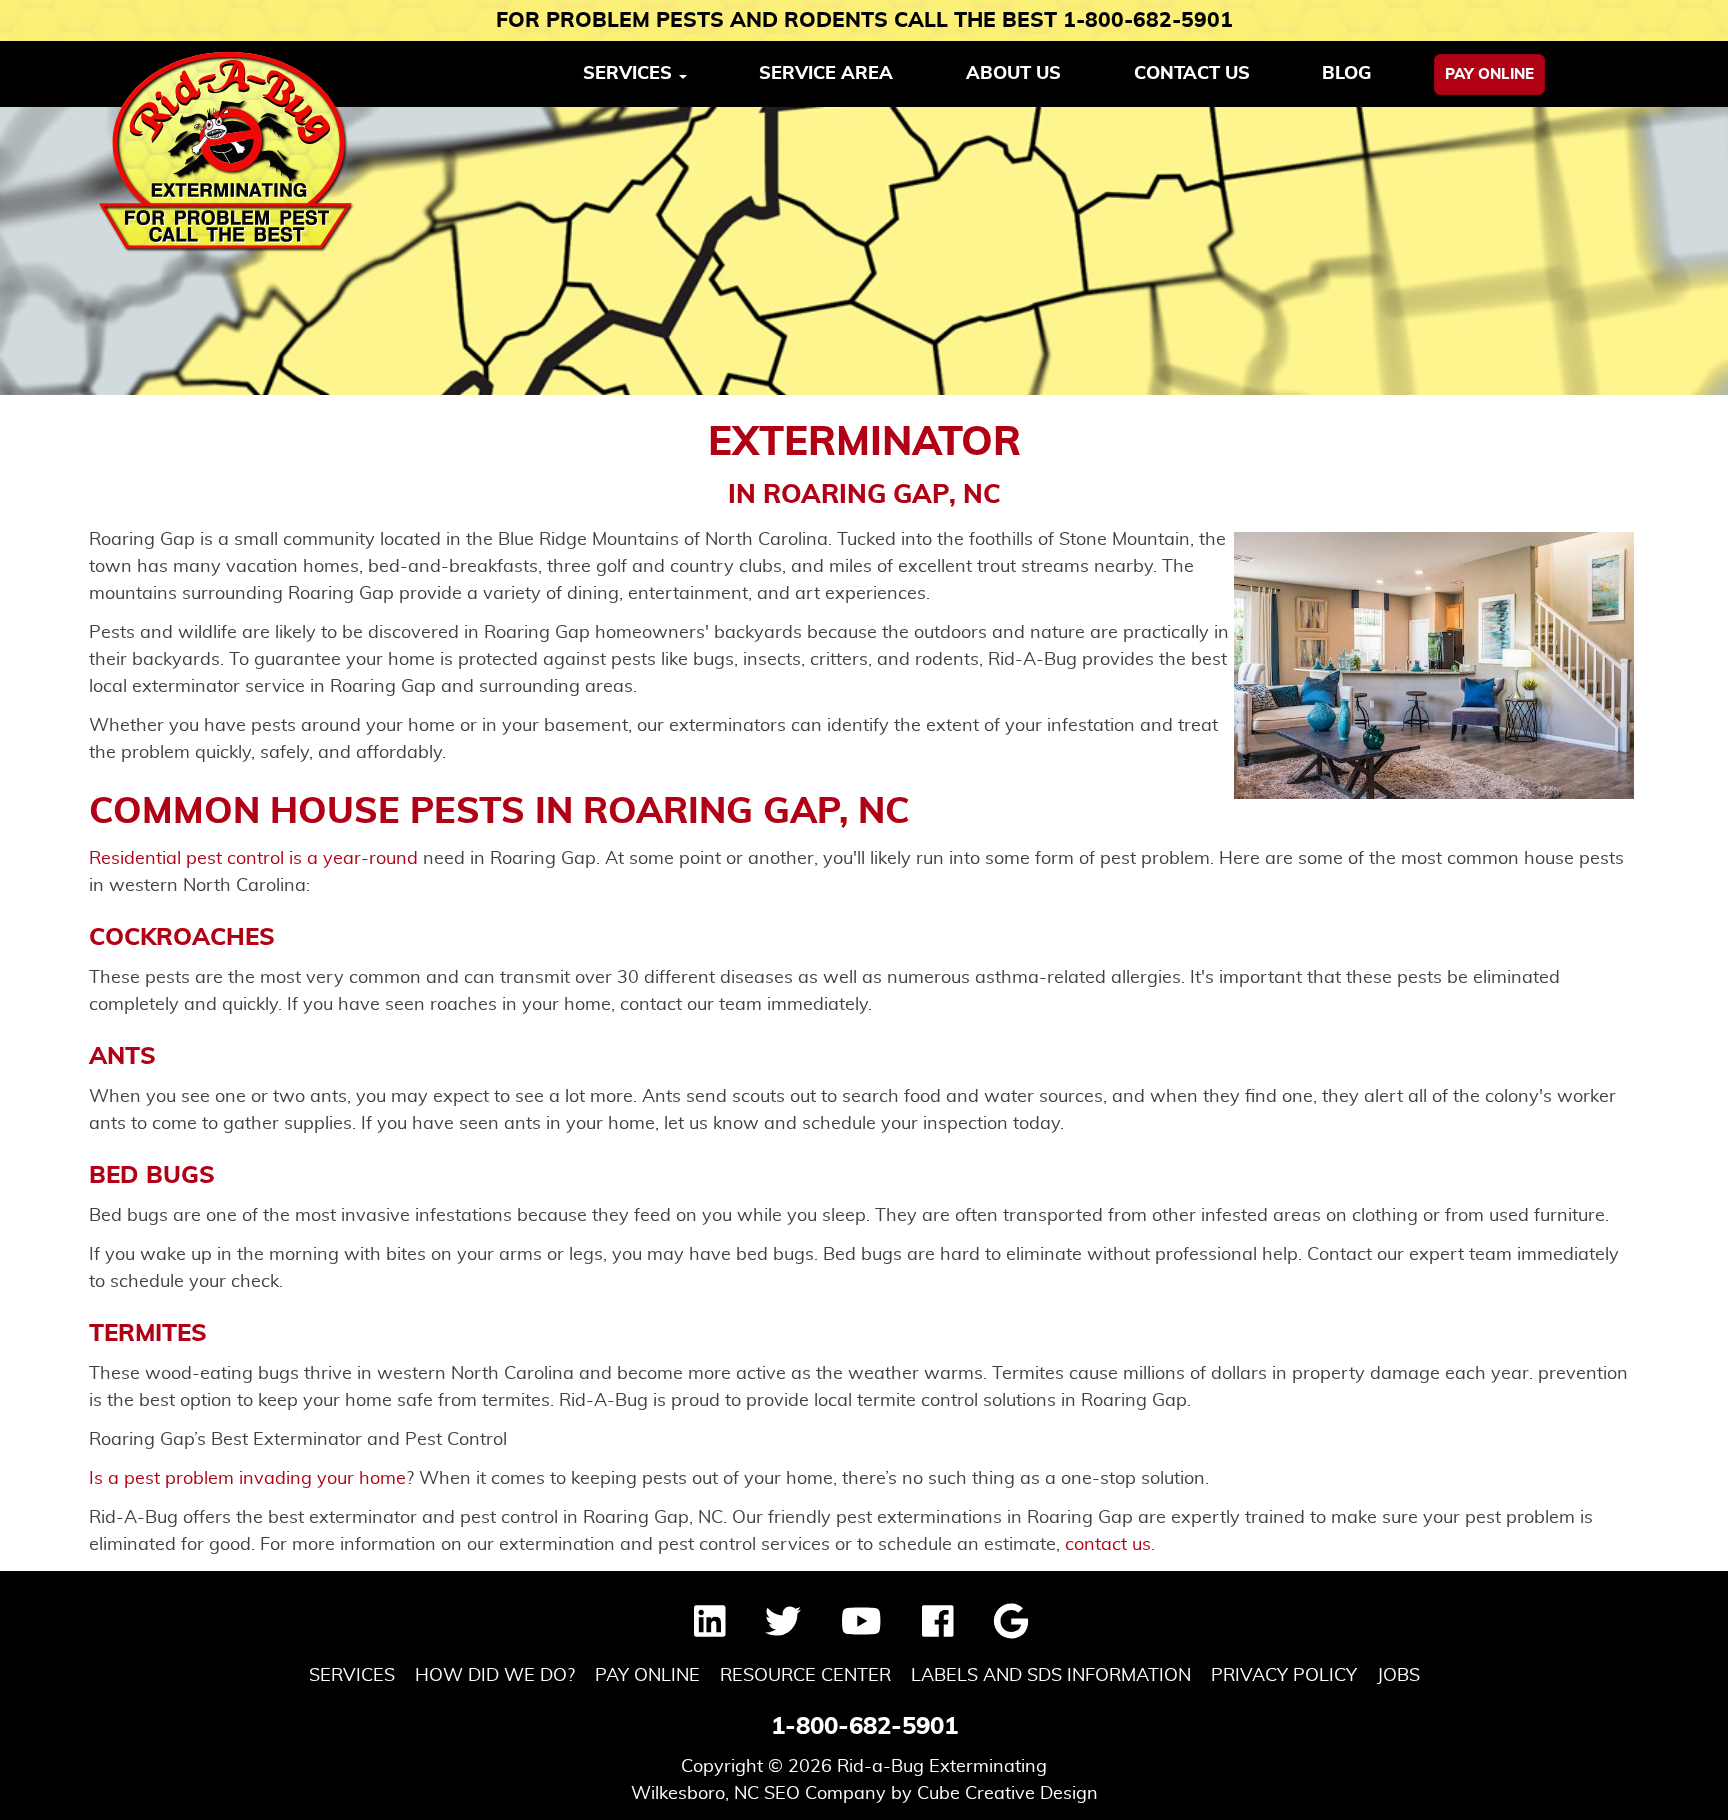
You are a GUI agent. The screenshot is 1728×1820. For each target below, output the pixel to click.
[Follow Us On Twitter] (783, 1629)
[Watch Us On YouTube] (861, 1629)
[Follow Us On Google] (1011, 1629)
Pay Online (1489, 74)
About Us (1013, 74)
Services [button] (630, 74)
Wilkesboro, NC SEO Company (758, 1794)
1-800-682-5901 (864, 1727)
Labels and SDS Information (1051, 1676)
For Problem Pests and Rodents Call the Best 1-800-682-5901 (864, 20)
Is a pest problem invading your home (247, 1479)
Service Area (826, 74)
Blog (1346, 74)
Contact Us (1192, 74)
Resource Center (805, 1676)
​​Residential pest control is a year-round (253, 859)
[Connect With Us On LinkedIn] (710, 1629)
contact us (1108, 1545)
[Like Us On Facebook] (938, 1629)
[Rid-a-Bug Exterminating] (227, 152)
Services (352, 1676)
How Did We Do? (495, 1676)
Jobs (1398, 1676)
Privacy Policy (1284, 1676)
